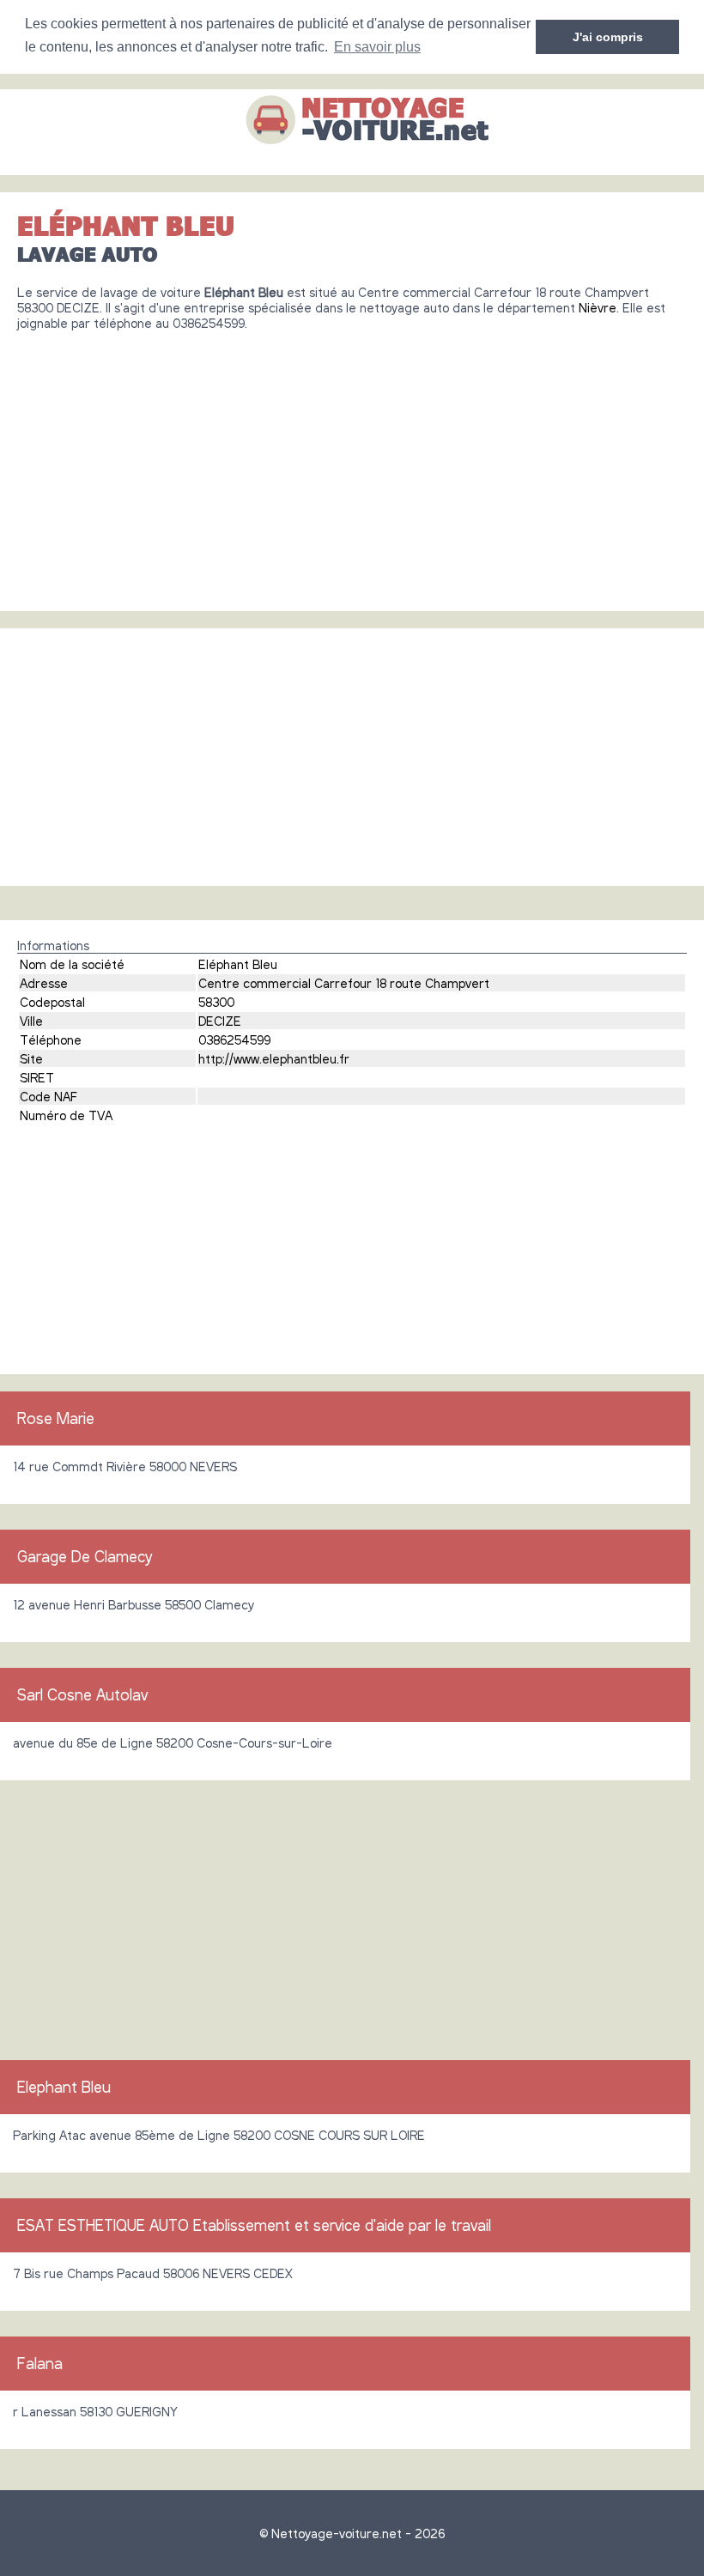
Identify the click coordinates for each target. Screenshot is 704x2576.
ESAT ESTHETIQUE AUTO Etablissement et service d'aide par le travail (254, 2225)
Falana (40, 2363)
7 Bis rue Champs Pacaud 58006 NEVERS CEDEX (153, 2273)
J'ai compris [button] (608, 37)
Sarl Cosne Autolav (82, 1694)
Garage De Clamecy (85, 1556)
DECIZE (220, 1021)
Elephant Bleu (64, 2087)
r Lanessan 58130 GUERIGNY (95, 2411)
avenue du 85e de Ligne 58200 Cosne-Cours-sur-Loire (173, 1743)
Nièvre (598, 307)
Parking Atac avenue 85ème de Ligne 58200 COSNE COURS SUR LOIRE (219, 2135)
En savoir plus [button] (377, 47)
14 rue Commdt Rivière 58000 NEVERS (125, 1466)
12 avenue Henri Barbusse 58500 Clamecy (134, 1604)
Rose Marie (56, 1418)
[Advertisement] (352, 464)
